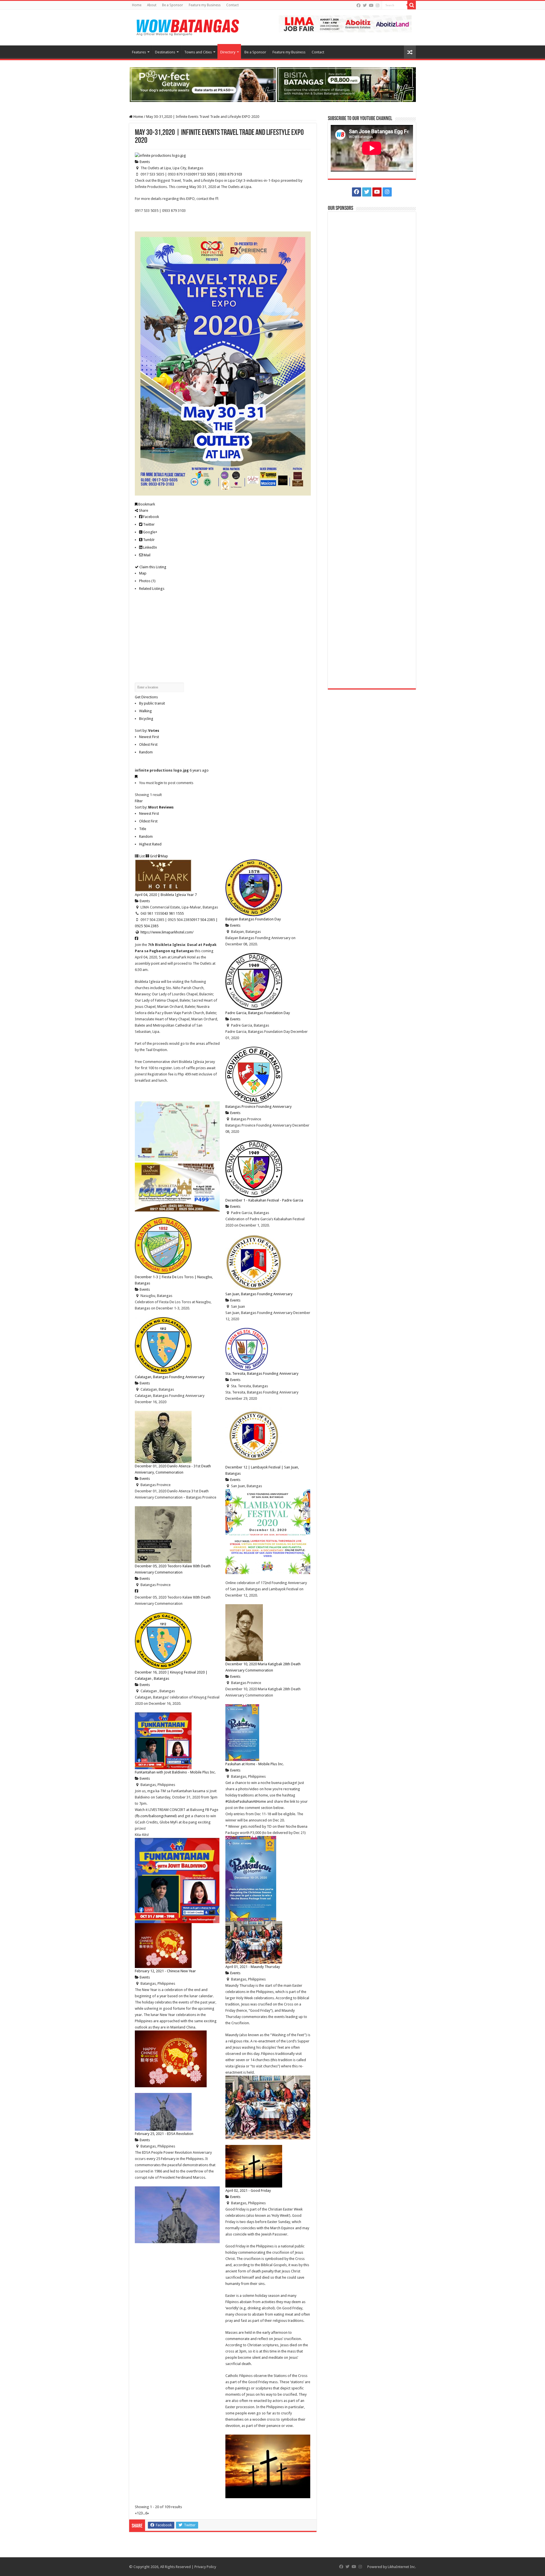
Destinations (165, 52)
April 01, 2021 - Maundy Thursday (253, 1967)
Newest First (149, 737)
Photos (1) (147, 581)
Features (139, 52)
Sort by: (147, 731)
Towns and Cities (198, 52)
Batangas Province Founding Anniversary (258, 1107)
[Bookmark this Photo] (136, 777)
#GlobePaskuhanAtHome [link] (246, 1801)
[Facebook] (359, 5)
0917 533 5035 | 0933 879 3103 (217, 174)
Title (143, 829)
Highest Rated (150, 844)
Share (143, 510)
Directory (228, 52)
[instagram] (378, 5)
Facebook (151, 517)
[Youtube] (371, 5)
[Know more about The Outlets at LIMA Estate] (345, 23)
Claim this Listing (152, 567)
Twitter (148, 524)
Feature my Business (205, 5)
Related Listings (152, 589)
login (159, 783)
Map (143, 573)
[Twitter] (365, 5)
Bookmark (146, 504)
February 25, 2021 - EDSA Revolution (164, 2134)
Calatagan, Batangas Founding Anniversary (170, 1377)
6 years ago (199, 770)
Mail (147, 555)
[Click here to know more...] (272, 84)
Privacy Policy (205, 2567)
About (152, 5)
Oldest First (148, 744)
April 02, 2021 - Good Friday (248, 2190)
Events (144, 162)
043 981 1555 (173, 913)
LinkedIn (150, 547)
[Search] (412, 5)
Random (146, 752)
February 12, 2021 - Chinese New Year (165, 1971)
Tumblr (148, 540)
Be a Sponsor (173, 5)
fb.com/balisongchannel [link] (156, 1816)
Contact (232, 5)
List (142, 856)
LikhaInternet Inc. (402, 2567)
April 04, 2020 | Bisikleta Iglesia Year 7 (166, 895)
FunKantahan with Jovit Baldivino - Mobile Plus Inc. (175, 1772)
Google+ (150, 532)
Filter (139, 801)
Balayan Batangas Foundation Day (253, 919)
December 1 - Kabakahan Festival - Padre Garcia (264, 1200)
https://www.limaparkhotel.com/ (167, 932)
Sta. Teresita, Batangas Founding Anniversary (262, 1373)
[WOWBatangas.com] (187, 26)
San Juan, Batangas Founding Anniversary (259, 1294)
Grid (153, 856)
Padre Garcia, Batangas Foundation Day (258, 1013)
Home (137, 5)
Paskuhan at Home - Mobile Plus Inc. (255, 1764)
